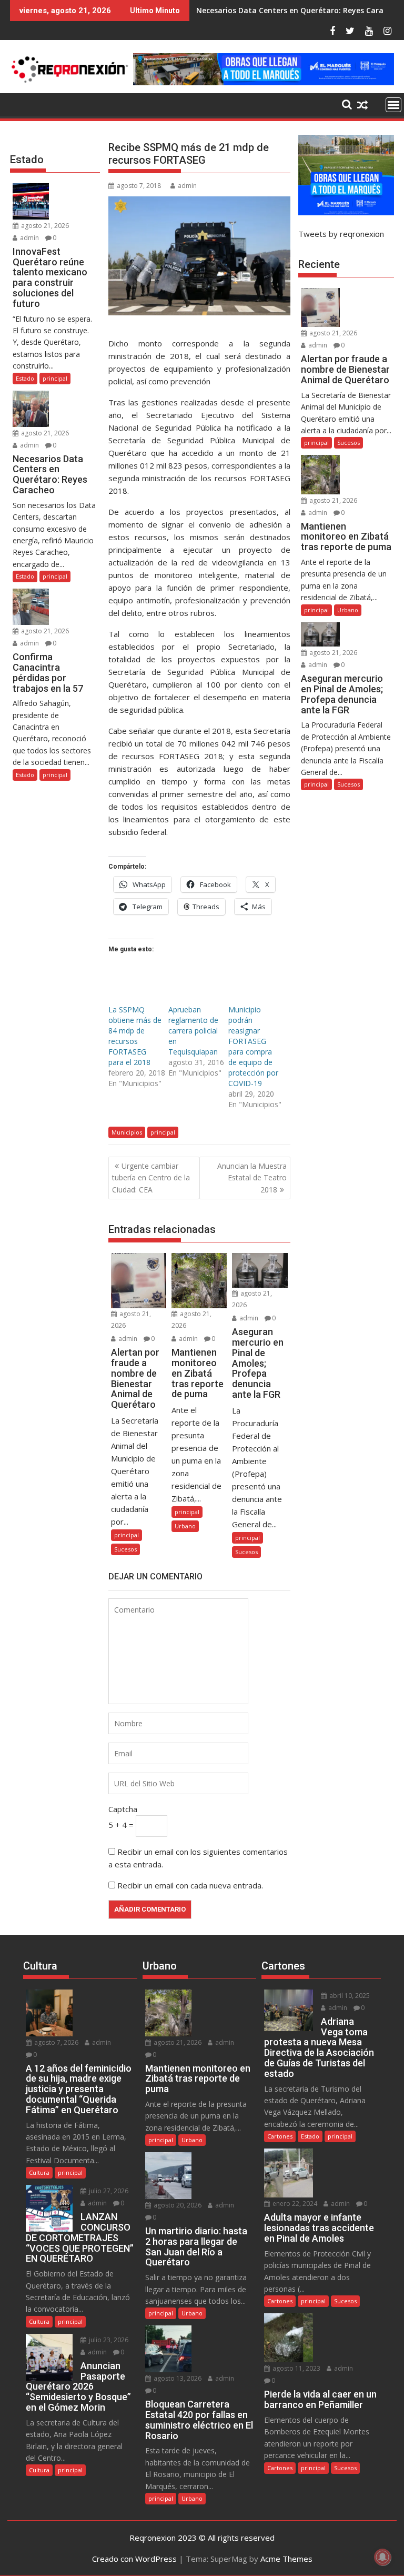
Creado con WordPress (134, 2559)
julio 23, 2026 (108, 2340)
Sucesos (125, 1549)
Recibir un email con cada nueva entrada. (190, 1885)
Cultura (39, 2172)
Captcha (123, 1809)
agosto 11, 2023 (296, 2368)
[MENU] (393, 105)
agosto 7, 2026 (55, 2042)
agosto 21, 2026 (44, 226)
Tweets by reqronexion (341, 234)
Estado (25, 378)
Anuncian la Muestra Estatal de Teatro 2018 (252, 1178)
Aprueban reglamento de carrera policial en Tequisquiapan (193, 1031)
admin (187, 186)
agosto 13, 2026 (177, 2378)
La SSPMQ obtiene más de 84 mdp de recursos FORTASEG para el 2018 (135, 1036)
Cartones (280, 2136)
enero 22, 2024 (294, 2204)
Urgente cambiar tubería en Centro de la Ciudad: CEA (151, 1178)
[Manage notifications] (382, 2557)
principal (163, 1132)
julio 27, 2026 (108, 2191)
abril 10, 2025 (349, 1996)
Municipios (127, 1132)
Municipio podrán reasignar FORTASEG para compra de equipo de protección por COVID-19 (253, 1046)
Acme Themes (286, 2559)
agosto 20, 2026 (177, 2205)
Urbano (185, 1526)
